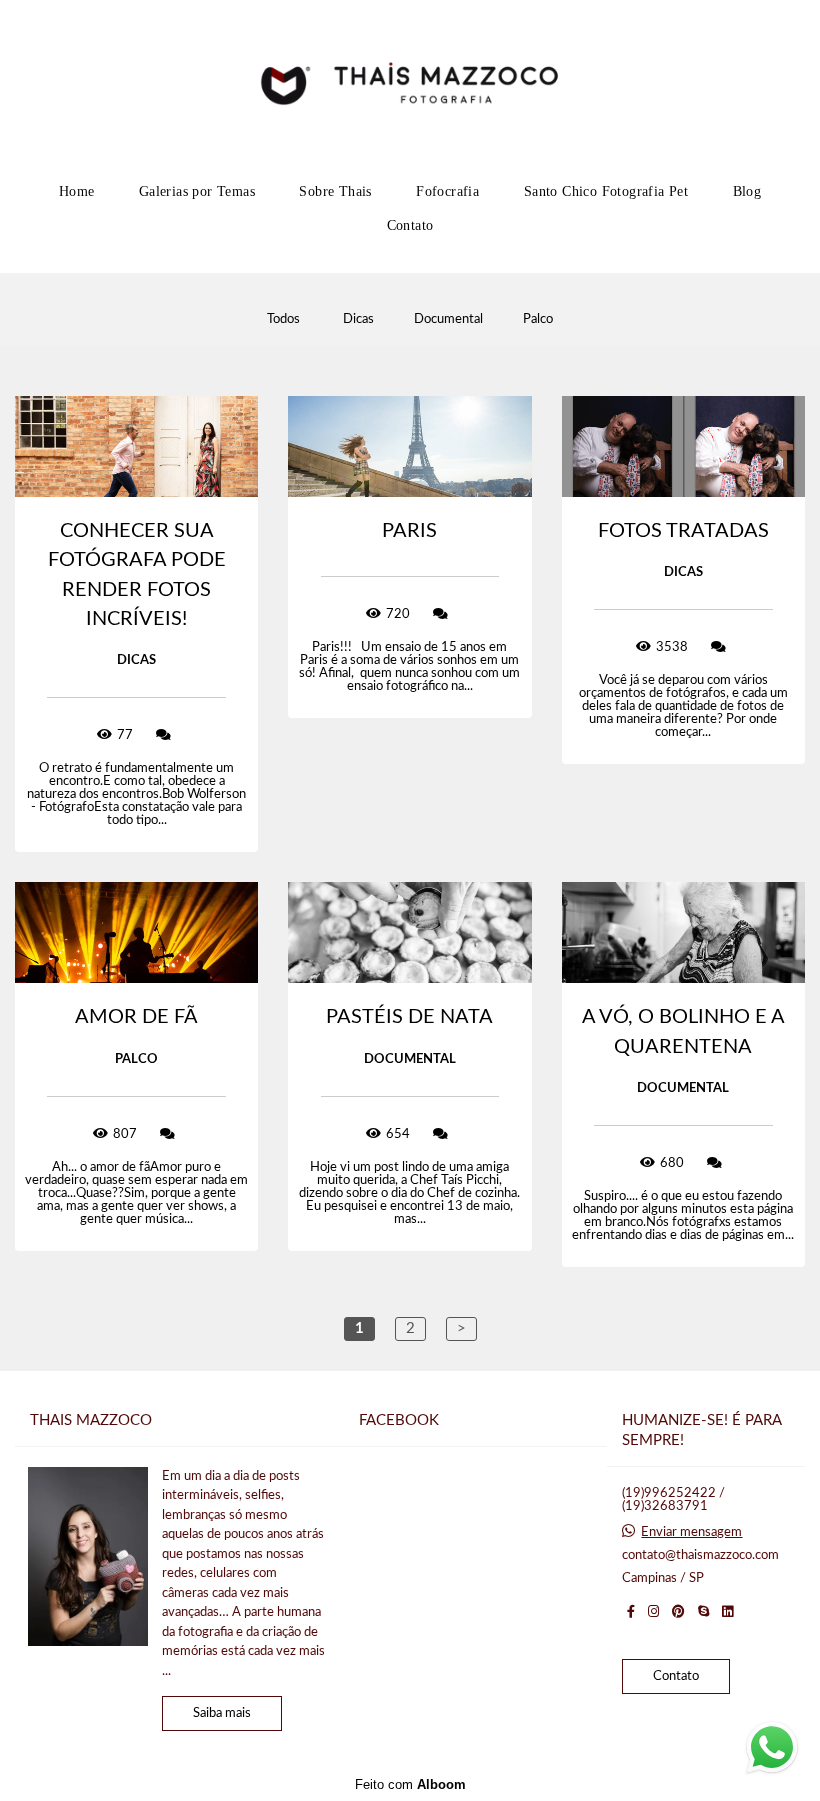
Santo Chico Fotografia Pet (606, 191)
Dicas (358, 319)
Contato (410, 225)
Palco (538, 319)
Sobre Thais (335, 191)
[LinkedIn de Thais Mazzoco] (727, 1612)
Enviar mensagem (691, 1532)
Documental (448, 319)
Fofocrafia (447, 191)
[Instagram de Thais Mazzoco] (653, 1612)
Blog (747, 191)
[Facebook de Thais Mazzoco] (631, 1612)
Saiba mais (222, 1713)
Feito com (410, 1784)
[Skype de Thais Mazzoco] (703, 1612)
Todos (283, 319)
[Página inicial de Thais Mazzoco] (410, 85)
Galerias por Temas (197, 191)
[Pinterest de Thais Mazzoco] (678, 1612)
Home (77, 191)
